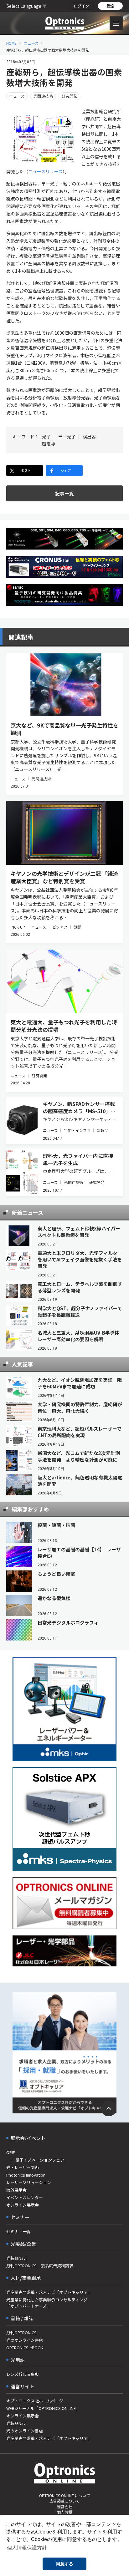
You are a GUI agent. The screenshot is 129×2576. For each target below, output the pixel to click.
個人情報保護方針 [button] (27, 2548)
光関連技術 (43, 96)
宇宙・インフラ (77, 1130)
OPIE (11, 2152)
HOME (11, 43)
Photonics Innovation (26, 2175)
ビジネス (60, 927)
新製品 (102, 1130)
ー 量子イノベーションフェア (35, 2160)
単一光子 (67, 437)
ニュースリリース (45, 171)
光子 (46, 437)
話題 (78, 927)
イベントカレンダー (25, 2197)
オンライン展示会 (23, 2205)
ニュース (31, 43)
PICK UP (18, 927)
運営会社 (64, 2506)
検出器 (89, 437)
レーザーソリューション (29, 2182)
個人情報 (64, 2512)
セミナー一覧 (18, 2231)
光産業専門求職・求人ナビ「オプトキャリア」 (49, 2292)
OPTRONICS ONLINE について (64, 2495)
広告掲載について (64, 2501)
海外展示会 (16, 2190)
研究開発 (70, 96)
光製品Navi (16, 2258)
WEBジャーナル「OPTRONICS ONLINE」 (43, 2408)
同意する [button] (64, 2564)
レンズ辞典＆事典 (23, 2374)
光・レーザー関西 (23, 2167)
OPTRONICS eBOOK (25, 2348)
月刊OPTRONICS (21, 2333)
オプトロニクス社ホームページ (35, 2401)
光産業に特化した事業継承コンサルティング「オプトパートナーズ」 (47, 2303)
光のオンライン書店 (25, 2340)
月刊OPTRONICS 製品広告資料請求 (40, 2266)
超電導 (49, 444)
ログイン (81, 6)
